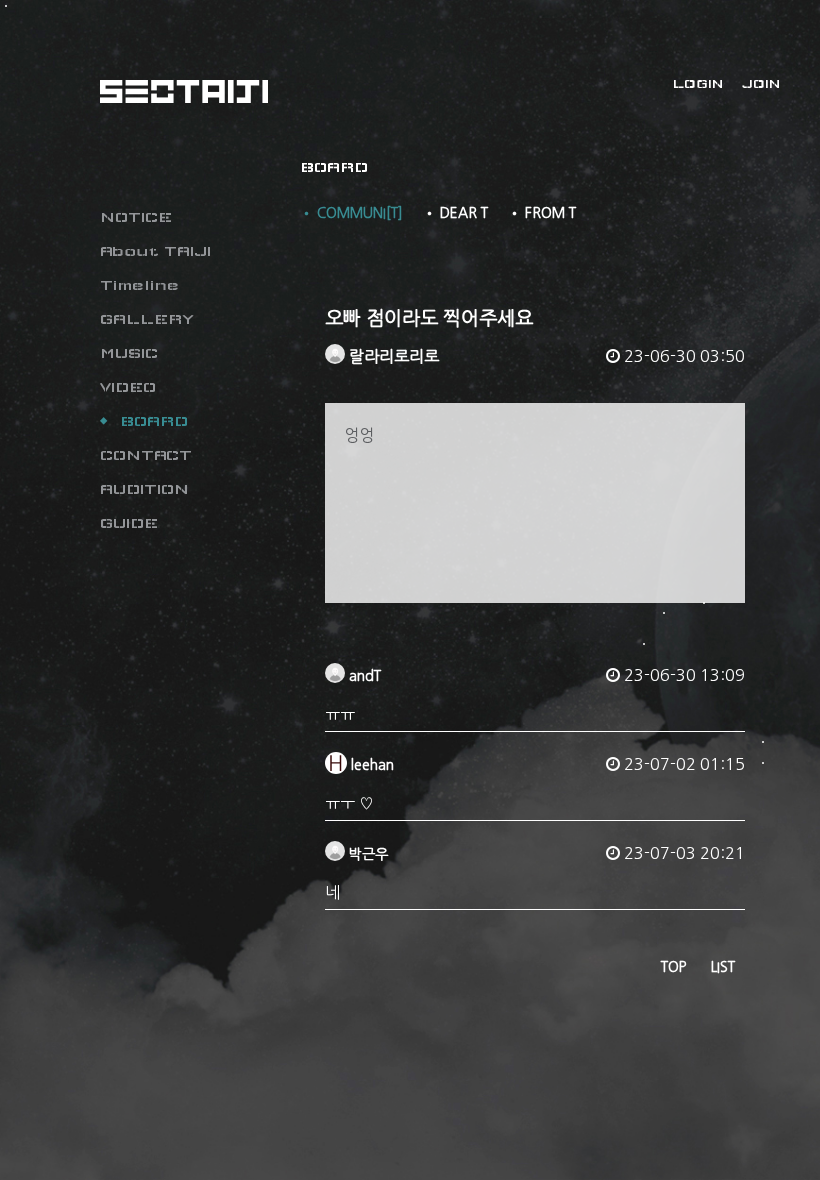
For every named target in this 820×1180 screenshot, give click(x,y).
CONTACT (146, 455)
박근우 (366, 854)
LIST (723, 967)
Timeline (139, 285)
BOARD (154, 421)
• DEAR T (455, 213)
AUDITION (144, 489)
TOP (673, 967)
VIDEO (128, 387)
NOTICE (136, 217)
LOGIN (698, 84)
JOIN (761, 84)
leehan (370, 765)
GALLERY (147, 319)
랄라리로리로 (392, 356)
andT (363, 676)
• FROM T (542, 213)
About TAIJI (155, 251)
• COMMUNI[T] (351, 213)
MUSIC (129, 353)
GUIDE (129, 523)
